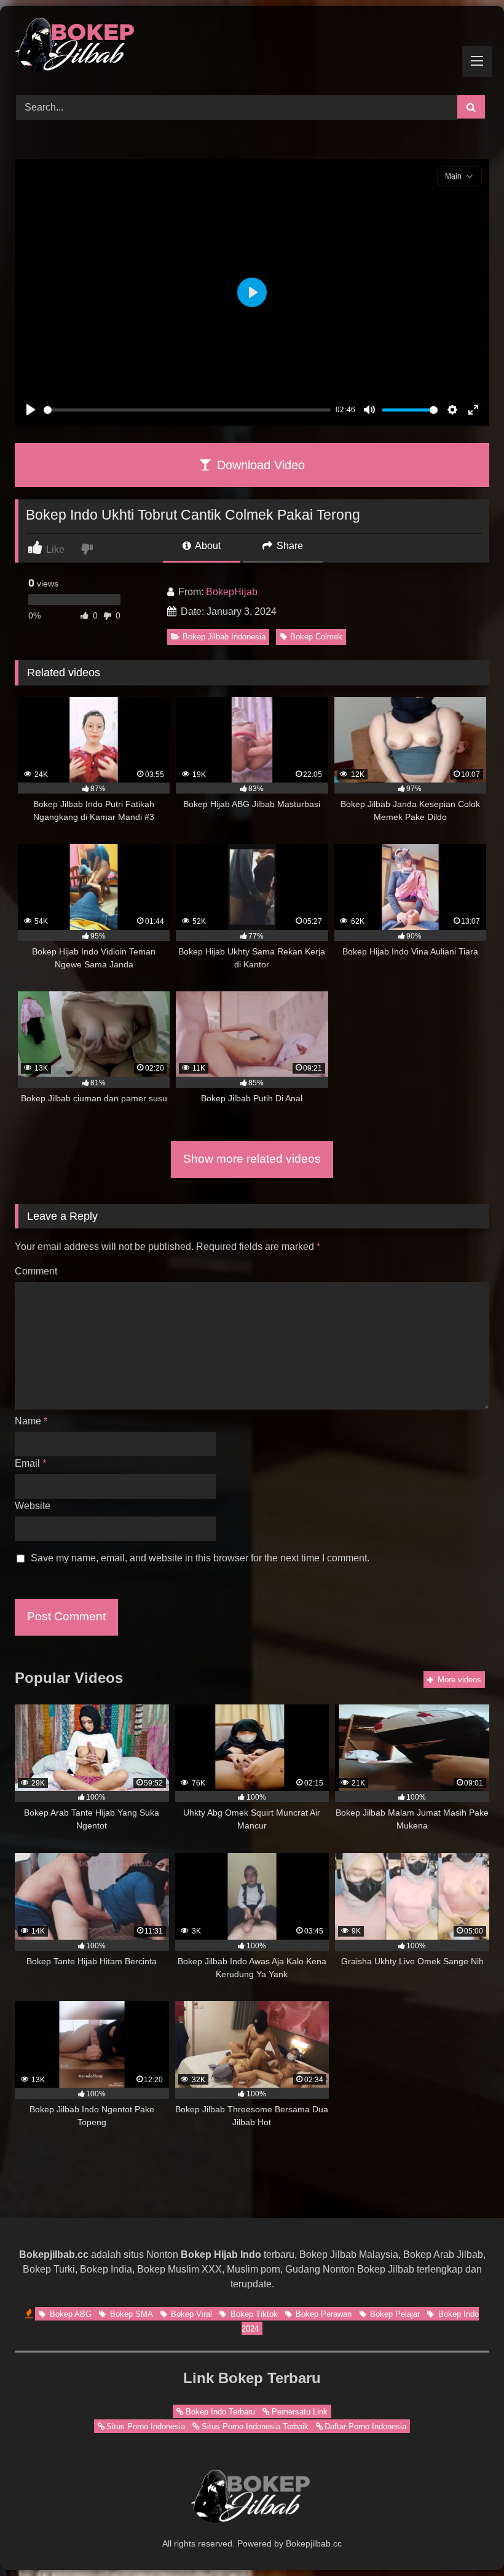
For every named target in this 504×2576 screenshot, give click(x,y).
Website (33, 1506)
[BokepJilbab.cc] (252, 46)
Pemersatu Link (300, 2412)
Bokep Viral (190, 2314)
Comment (36, 1271)
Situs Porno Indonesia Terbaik (255, 2426)
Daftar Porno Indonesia (365, 2426)
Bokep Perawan (322, 2314)
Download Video (259, 465)
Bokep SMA (130, 2314)
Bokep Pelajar (394, 2314)
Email (30, 1463)
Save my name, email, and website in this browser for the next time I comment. (200, 1558)
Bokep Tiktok (253, 2314)
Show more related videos (252, 1159)
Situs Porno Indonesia (146, 2426)
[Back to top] (466, 2539)
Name (31, 1421)
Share (289, 546)
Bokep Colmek (316, 637)
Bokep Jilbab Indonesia (224, 637)
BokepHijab (232, 592)
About (207, 546)
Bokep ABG (69, 2314)
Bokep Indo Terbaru (220, 2412)
